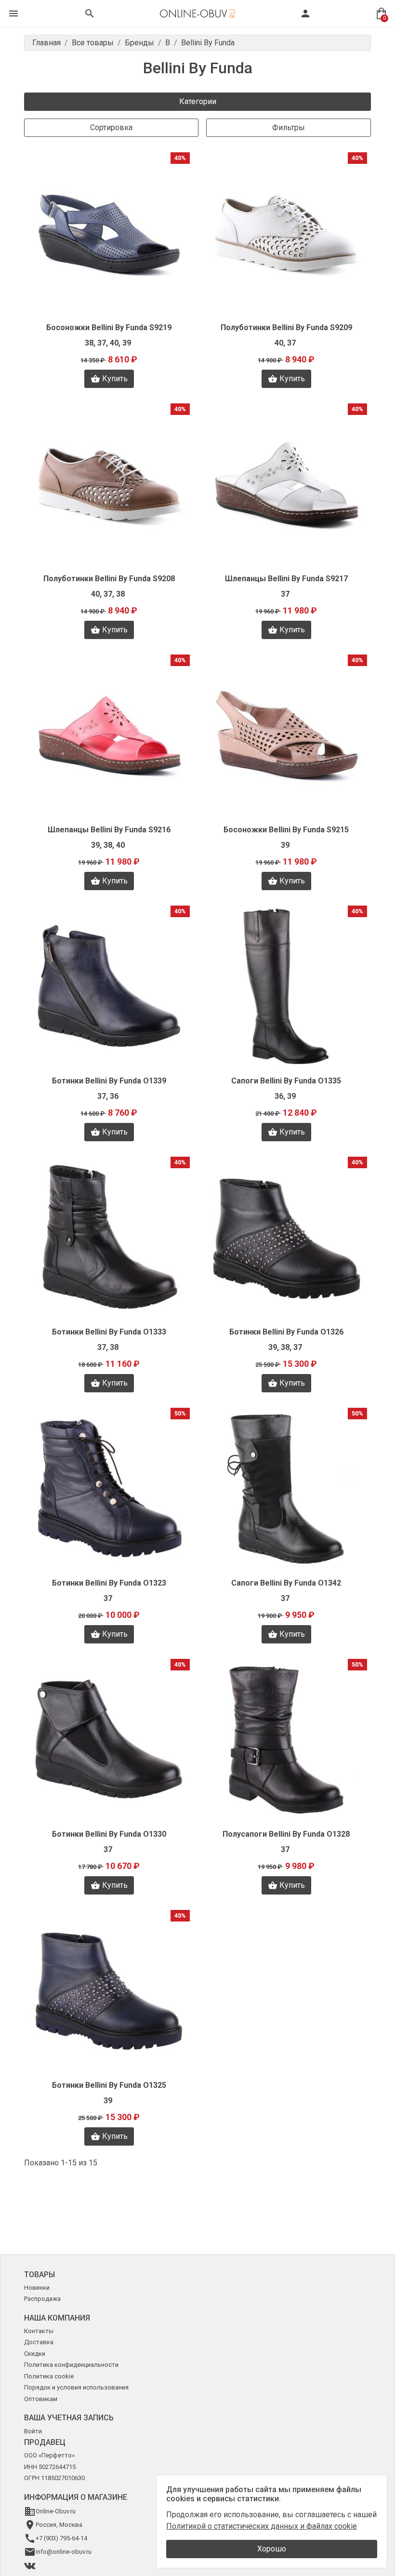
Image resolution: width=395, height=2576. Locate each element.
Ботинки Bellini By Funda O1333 (109, 1332)
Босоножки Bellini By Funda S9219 (109, 327)
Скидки (35, 2354)
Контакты (39, 2331)
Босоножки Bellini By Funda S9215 (286, 830)
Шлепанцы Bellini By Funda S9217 (286, 579)
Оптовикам (41, 2399)
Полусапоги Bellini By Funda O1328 (286, 1834)
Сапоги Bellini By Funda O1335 (286, 1081)
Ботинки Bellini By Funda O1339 (109, 1081)
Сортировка (111, 127)
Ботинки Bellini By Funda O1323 (109, 1583)
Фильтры (289, 127)
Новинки (37, 2288)
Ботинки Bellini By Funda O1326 (286, 1332)
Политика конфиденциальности (71, 2365)
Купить (115, 379)
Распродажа (42, 2299)
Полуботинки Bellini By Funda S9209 (286, 327)
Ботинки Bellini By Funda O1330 (109, 1834)
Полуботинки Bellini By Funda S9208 (109, 579)
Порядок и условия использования (76, 2387)
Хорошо (272, 2549)
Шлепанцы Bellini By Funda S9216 (109, 830)
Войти (33, 2431)
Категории (198, 101)
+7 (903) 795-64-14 (61, 2538)
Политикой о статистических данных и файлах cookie (262, 2526)
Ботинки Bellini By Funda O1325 (109, 2085)
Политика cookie (49, 2376)
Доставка (39, 2342)
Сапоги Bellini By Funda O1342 (286, 1583)
